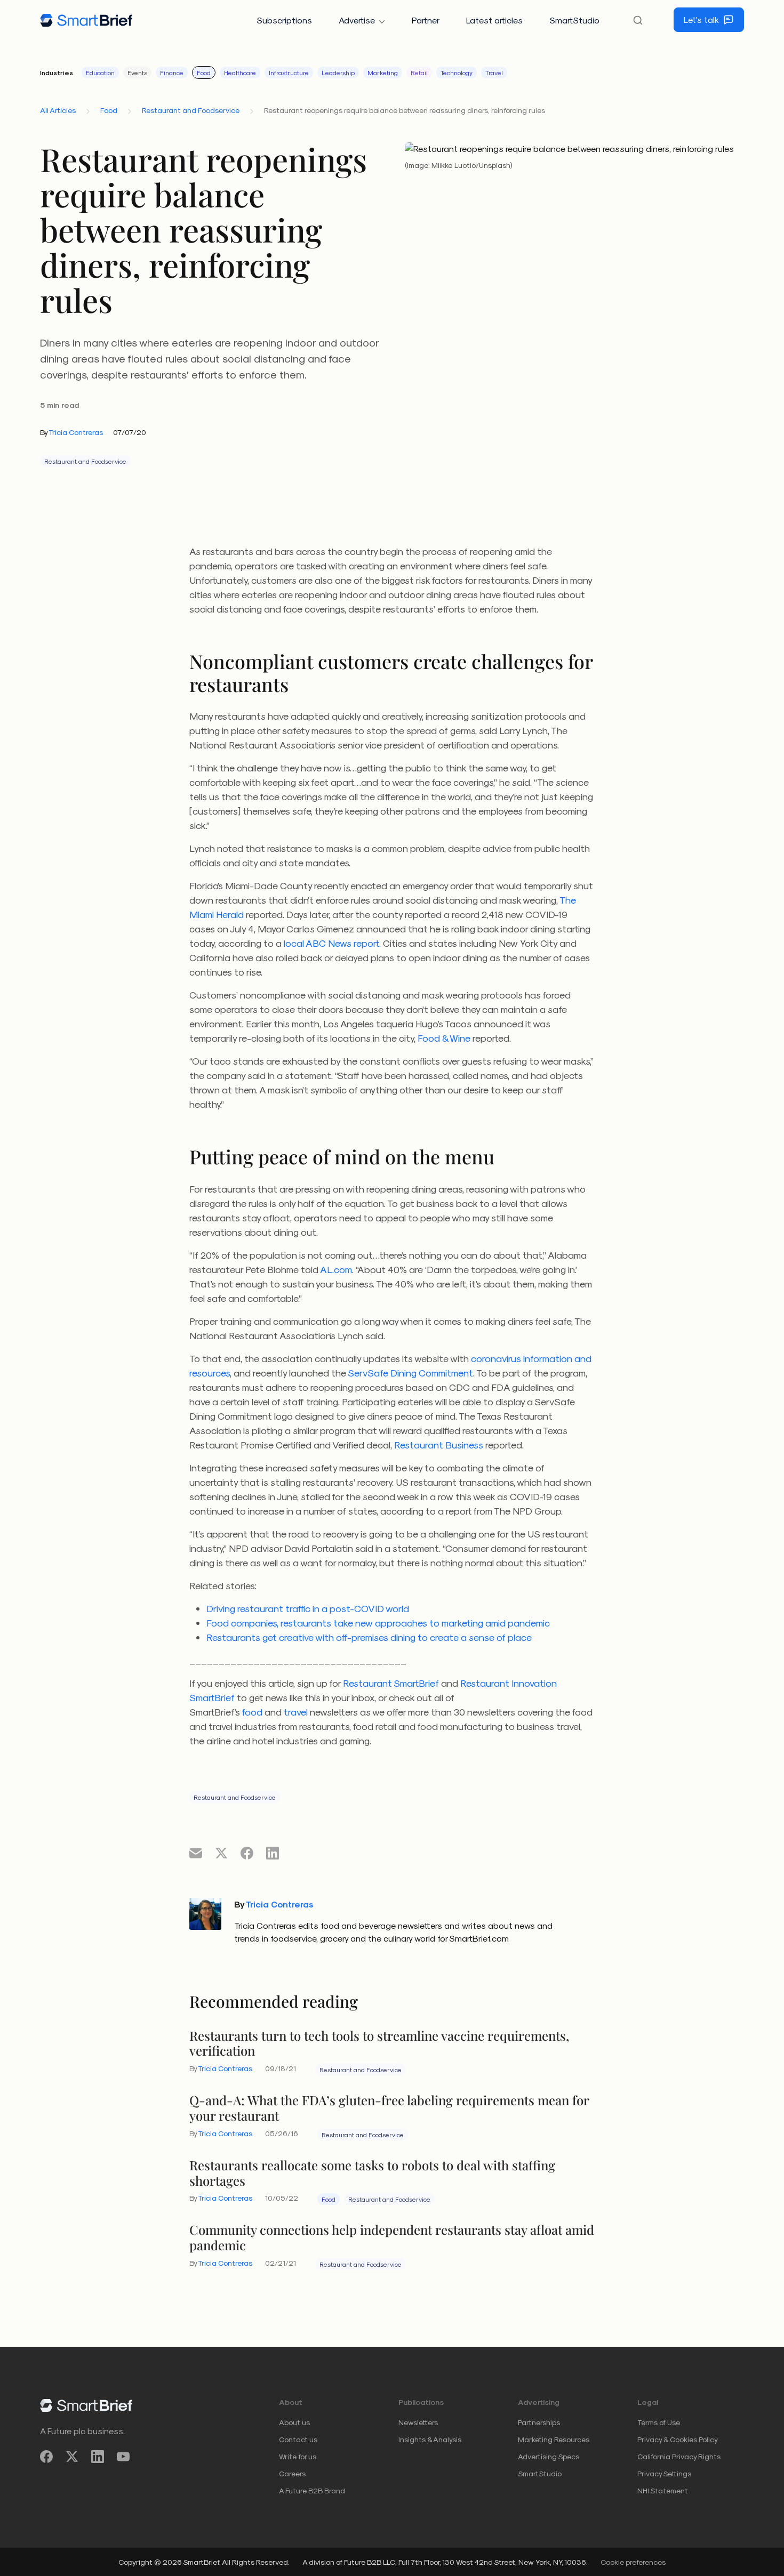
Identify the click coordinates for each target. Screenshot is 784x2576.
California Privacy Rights (679, 2456)
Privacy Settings (664, 2473)
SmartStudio (574, 20)
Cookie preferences (633, 2562)
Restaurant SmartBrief (391, 1683)
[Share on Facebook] (247, 1853)
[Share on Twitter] (221, 1853)
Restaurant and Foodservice (191, 110)
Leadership (338, 73)
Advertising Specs (549, 2456)
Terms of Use (659, 2422)
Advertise (357, 20)
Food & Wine (444, 1038)
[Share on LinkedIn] (273, 1853)
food (252, 1712)
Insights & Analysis (430, 2439)
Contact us (298, 2439)
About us (294, 2422)
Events (137, 73)
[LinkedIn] (98, 2457)
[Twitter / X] (72, 2457)
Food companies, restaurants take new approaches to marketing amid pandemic (378, 1623)
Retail (419, 73)
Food (204, 73)
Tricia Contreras (76, 432)
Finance (172, 73)
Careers (292, 2473)
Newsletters (418, 2422)
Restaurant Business (439, 1444)
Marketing (383, 73)
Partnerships (539, 2422)
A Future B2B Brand (312, 2490)
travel (296, 1712)
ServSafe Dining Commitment (410, 1372)
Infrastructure (289, 73)
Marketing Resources (554, 2439)
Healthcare (240, 73)
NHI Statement (663, 2490)
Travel (494, 73)
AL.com (336, 1269)
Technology (457, 73)
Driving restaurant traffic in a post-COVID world (308, 1608)
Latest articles (494, 20)
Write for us (298, 2456)
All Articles (58, 110)
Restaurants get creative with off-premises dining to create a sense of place (369, 1637)
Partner (426, 20)
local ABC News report (331, 943)
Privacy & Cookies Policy (678, 2439)
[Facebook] (46, 2457)
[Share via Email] (196, 1853)
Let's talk (701, 19)
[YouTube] (123, 2457)
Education (100, 73)
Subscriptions (284, 20)
